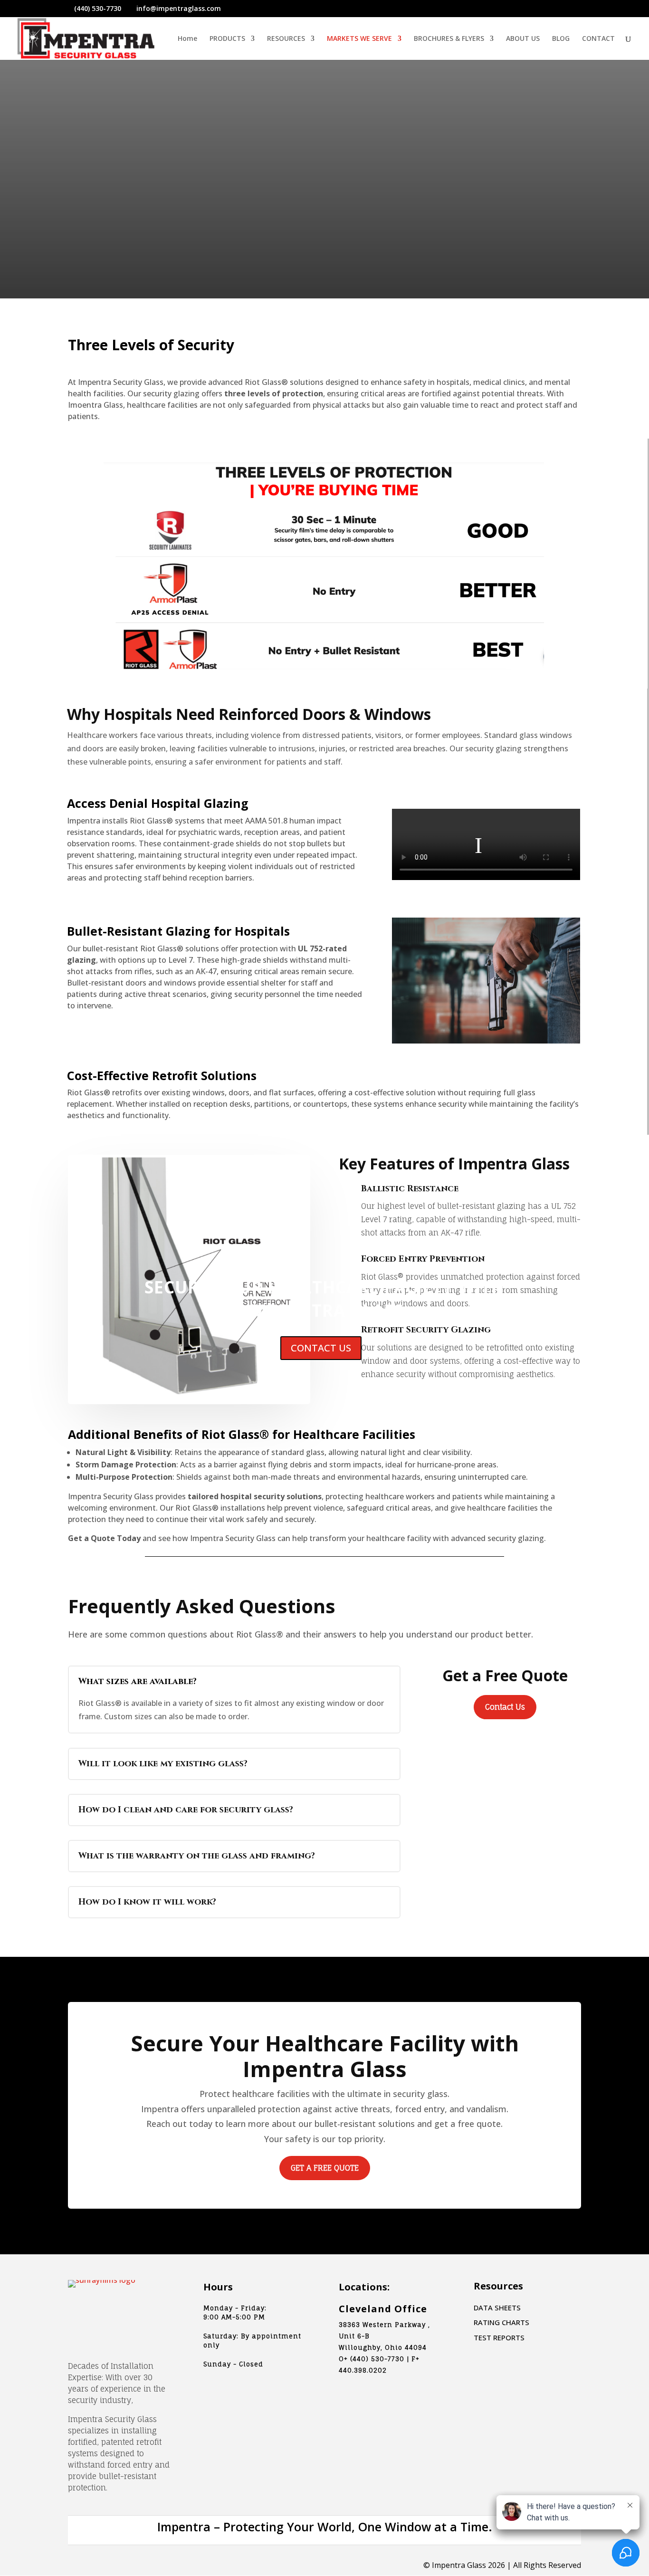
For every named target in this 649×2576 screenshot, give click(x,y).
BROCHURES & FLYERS (449, 39)
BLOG (561, 39)
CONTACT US (321, 1348)
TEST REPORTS (499, 2337)
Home (187, 39)
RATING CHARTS (501, 2322)
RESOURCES (286, 39)
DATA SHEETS (497, 2308)
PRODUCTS (227, 39)
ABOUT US (523, 39)
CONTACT (598, 39)
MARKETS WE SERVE (359, 39)
